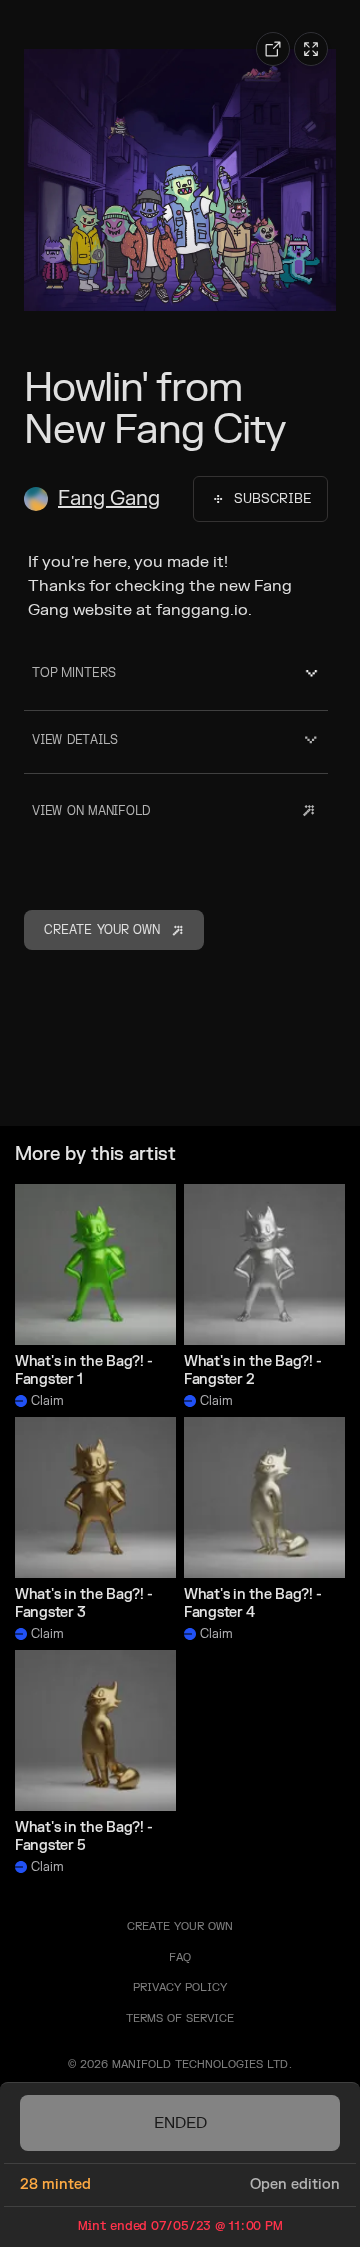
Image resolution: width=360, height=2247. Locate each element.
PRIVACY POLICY (180, 1987)
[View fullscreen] (311, 49)
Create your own (180, 1926)
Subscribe (272, 499)
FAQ (180, 1957)
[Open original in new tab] (273, 49)
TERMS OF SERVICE (180, 2018)
